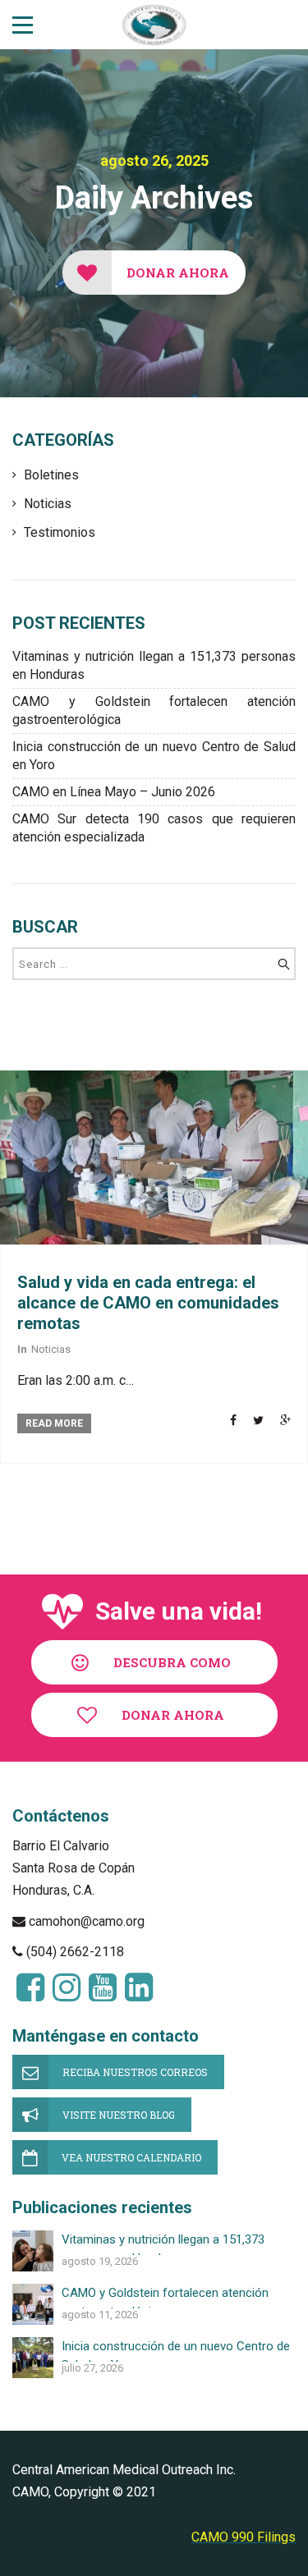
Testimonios (60, 532)
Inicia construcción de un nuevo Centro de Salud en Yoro (154, 756)
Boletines (51, 475)
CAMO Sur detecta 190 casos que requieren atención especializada (154, 828)
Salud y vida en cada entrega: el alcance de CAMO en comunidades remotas (148, 1303)
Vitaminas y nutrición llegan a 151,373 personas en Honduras (154, 665)
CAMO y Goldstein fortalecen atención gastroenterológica (154, 710)
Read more (54, 1423)
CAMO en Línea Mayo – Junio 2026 (114, 792)
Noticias (48, 504)
